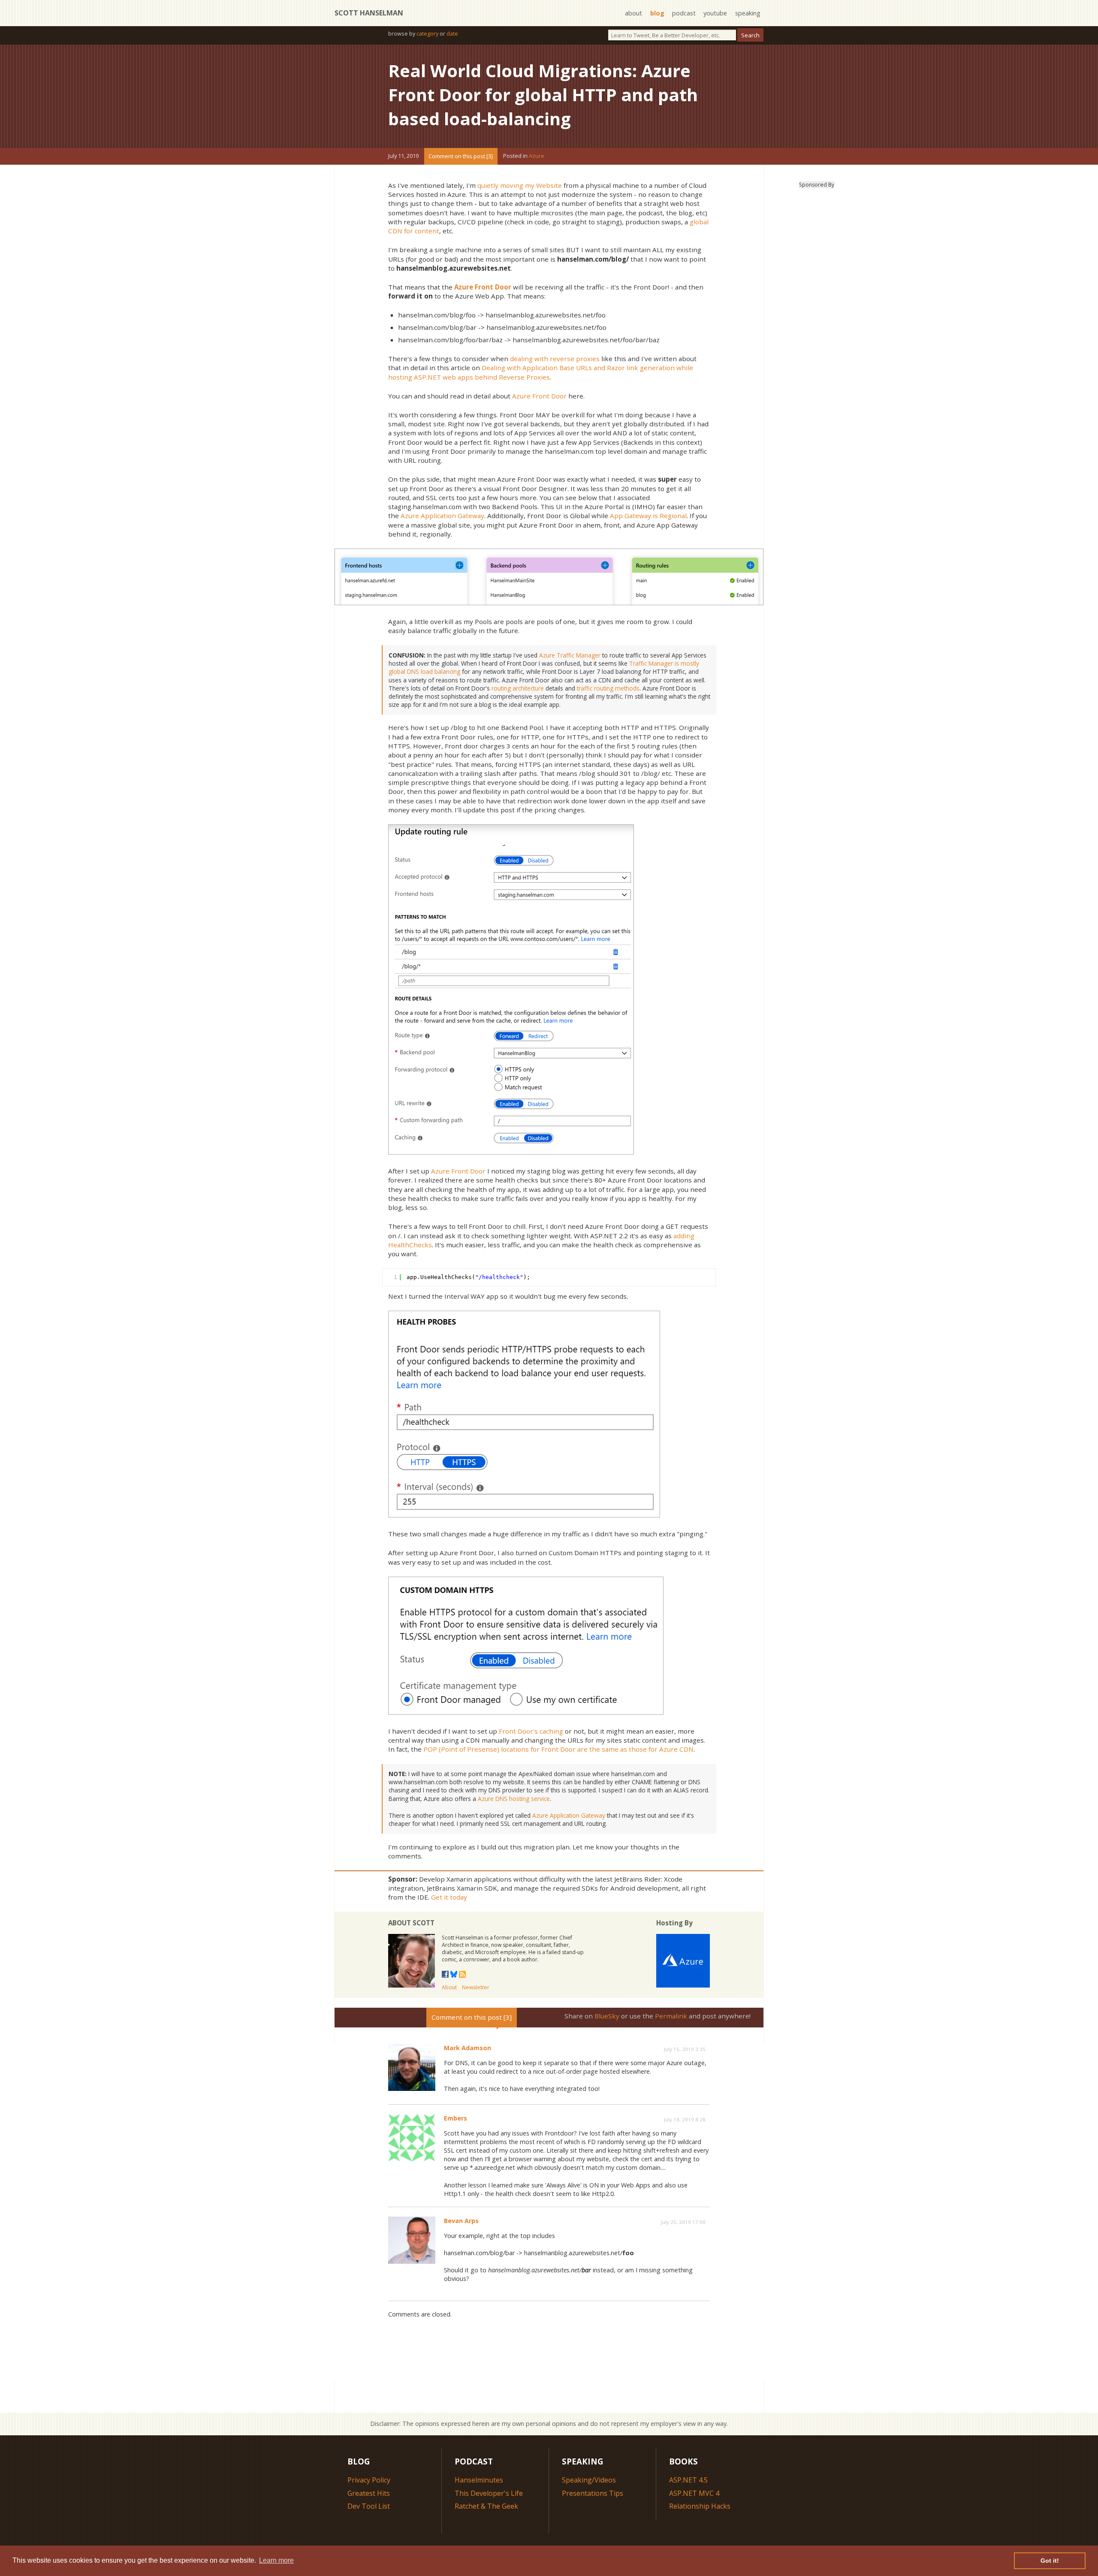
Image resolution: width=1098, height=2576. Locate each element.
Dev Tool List (369, 2506)
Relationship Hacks (700, 2506)
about (633, 13)
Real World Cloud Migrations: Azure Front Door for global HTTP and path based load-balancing (543, 95)
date (452, 33)
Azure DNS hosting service (514, 1799)
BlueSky (607, 2016)
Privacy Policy (369, 2480)
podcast (684, 13)
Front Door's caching (531, 1731)
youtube (715, 13)
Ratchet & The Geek (486, 2506)
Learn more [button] (276, 2560)
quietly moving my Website (520, 185)
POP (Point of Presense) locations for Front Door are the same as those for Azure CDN (558, 1749)
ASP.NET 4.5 (688, 2480)
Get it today (449, 1897)
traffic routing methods (608, 688)
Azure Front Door (483, 287)
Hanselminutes (479, 2480)
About (449, 1987)
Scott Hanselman (369, 13)
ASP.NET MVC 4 (694, 2493)
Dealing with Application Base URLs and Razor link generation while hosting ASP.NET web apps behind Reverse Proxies (541, 372)
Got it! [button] (1050, 2561)
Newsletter (476, 1987)
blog (657, 13)
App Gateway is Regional (648, 516)
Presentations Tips (593, 2493)
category (427, 33)
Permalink (671, 2016)
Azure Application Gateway (442, 516)
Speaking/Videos (589, 2480)
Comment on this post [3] (461, 156)
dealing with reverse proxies (555, 359)
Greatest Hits (369, 2493)
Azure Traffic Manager (570, 655)
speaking (748, 13)
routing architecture (518, 688)
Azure (537, 156)
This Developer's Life (489, 2493)
